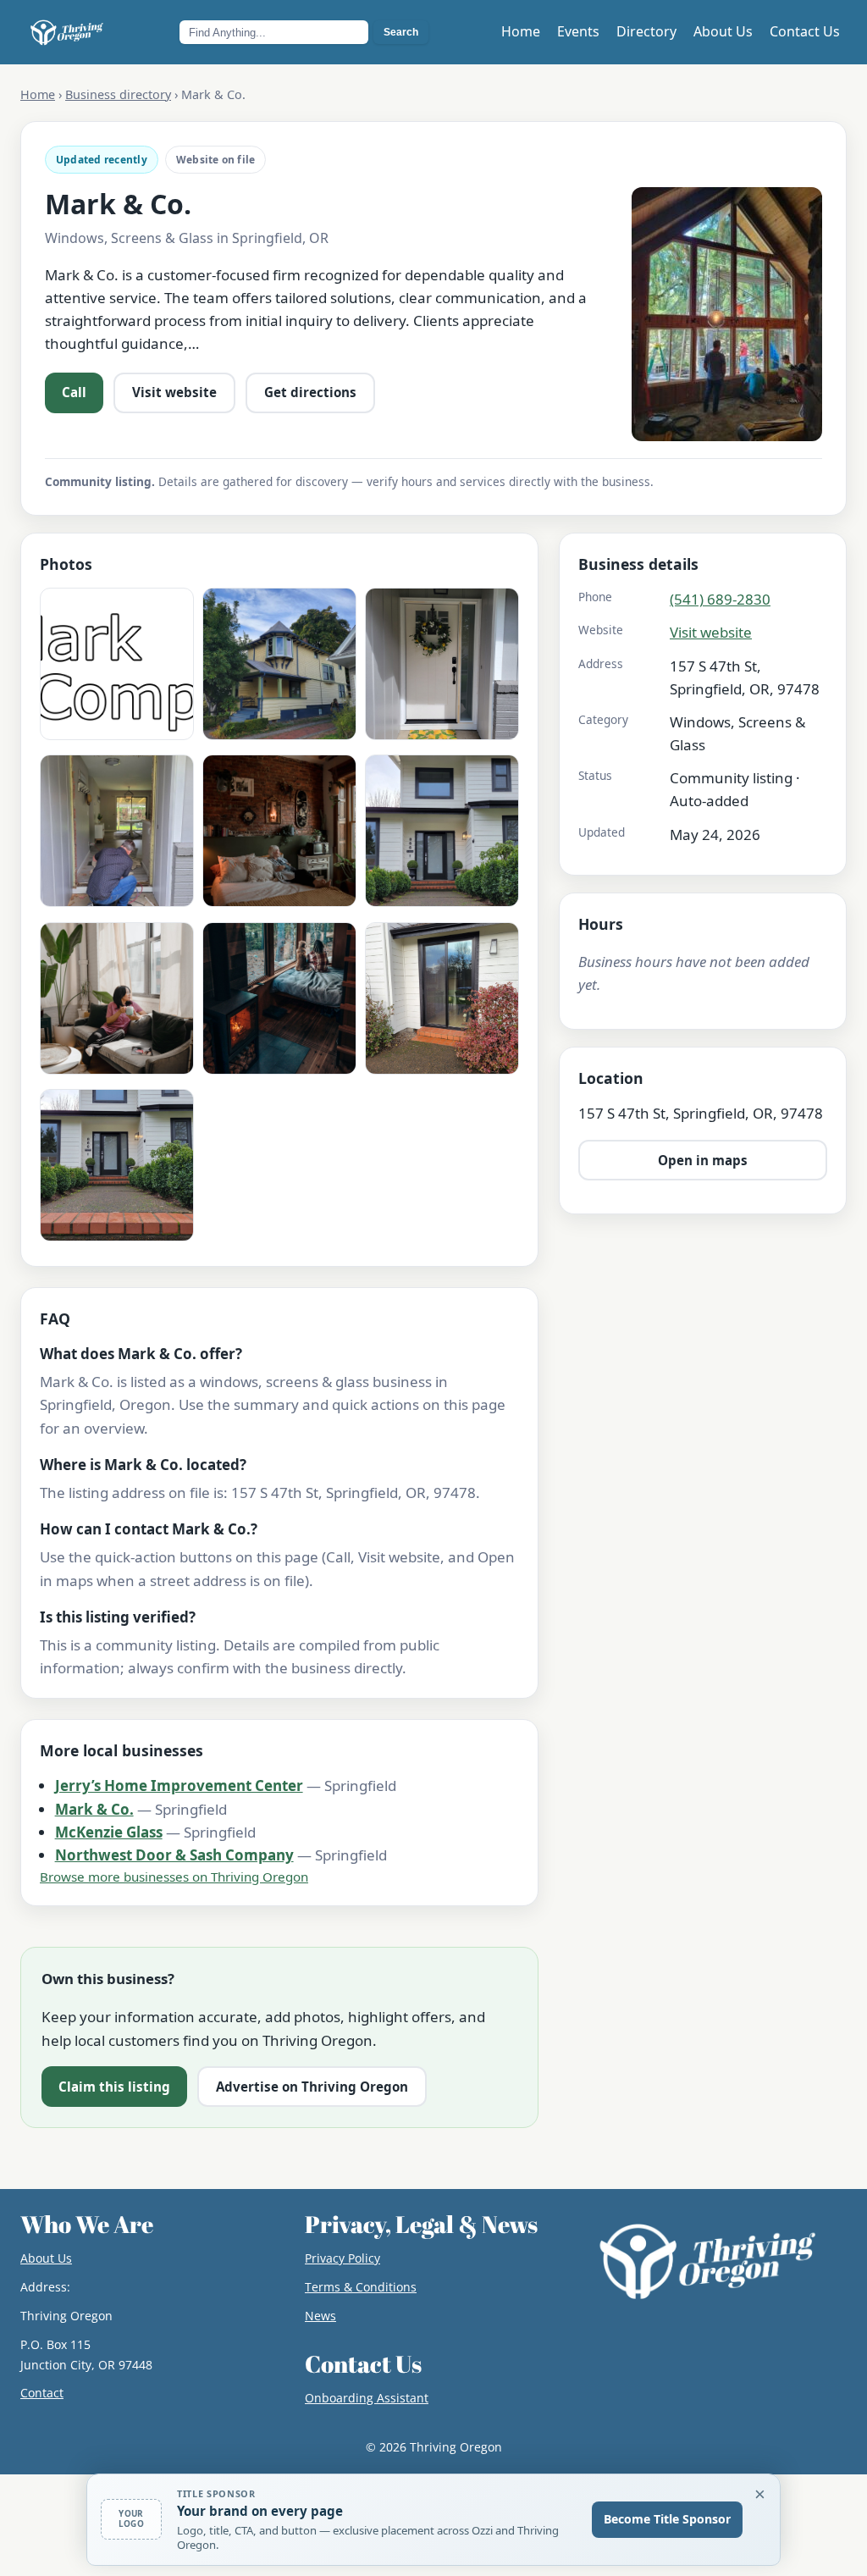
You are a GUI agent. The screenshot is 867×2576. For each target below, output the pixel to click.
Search (401, 32)
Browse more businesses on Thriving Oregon (174, 1877)
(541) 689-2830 (720, 599)
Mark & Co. (94, 1809)
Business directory (118, 94)
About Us (723, 31)
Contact (42, 2393)
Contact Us (805, 31)
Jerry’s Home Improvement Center (179, 1786)
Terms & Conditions (361, 2287)
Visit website (174, 392)
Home (521, 31)
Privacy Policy (342, 2258)
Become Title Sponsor (667, 2519)
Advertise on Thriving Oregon (312, 2087)
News (320, 2316)
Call (74, 392)
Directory (646, 31)
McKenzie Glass (109, 1832)
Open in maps (703, 1160)
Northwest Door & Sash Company (174, 1855)
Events (578, 31)
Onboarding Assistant (367, 2398)
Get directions (310, 392)
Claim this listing (114, 2087)
